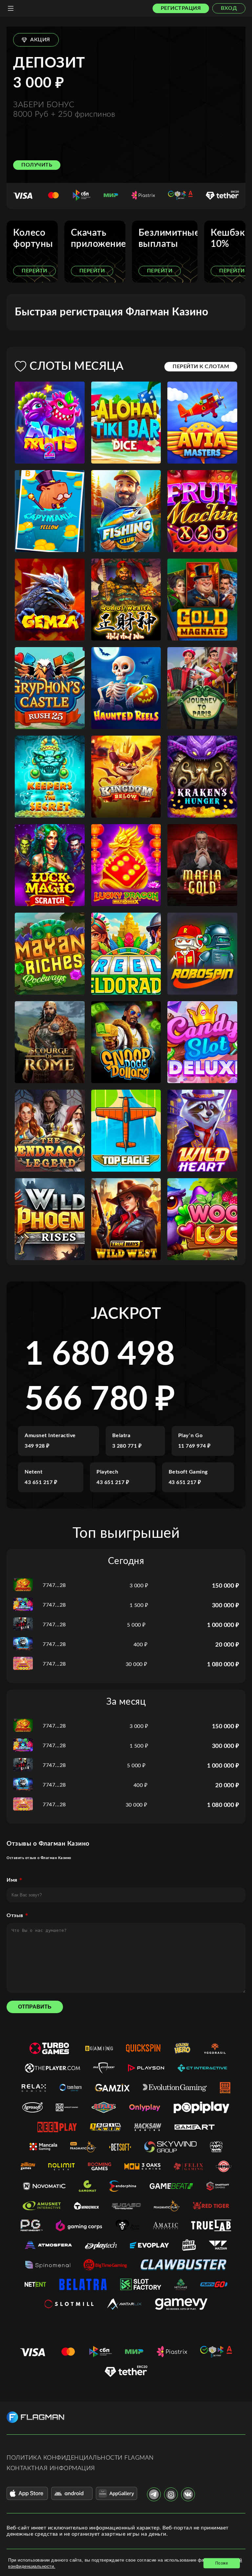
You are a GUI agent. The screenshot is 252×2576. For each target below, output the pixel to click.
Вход (229, 8)
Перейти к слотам (201, 367)
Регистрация (181, 8)
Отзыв (15, 1915)
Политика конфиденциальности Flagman (80, 2458)
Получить (37, 165)
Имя (12, 1880)
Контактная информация (51, 2468)
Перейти (34, 271)
